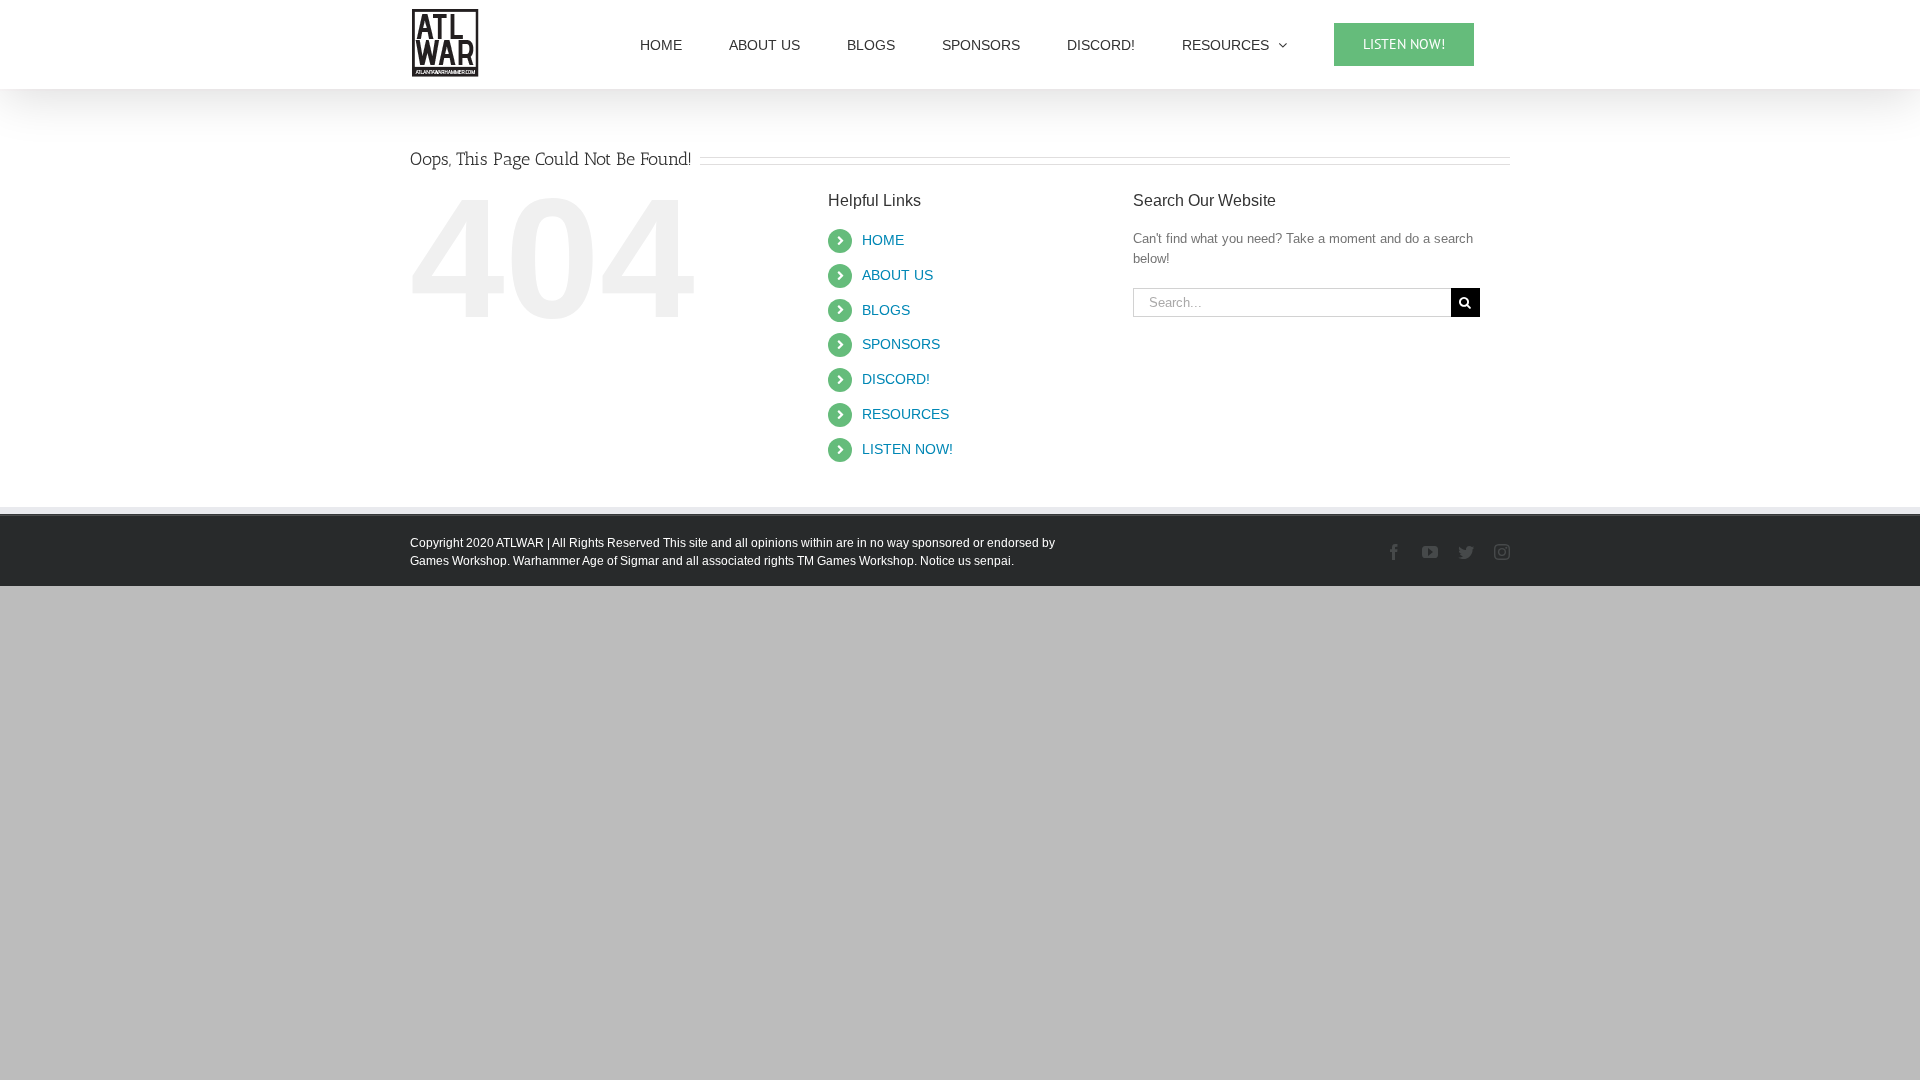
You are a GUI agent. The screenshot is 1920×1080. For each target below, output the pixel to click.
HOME (883, 240)
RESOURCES (905, 414)
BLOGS (886, 310)
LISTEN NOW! (907, 449)
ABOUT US (897, 275)
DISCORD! (896, 379)
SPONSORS (901, 344)
